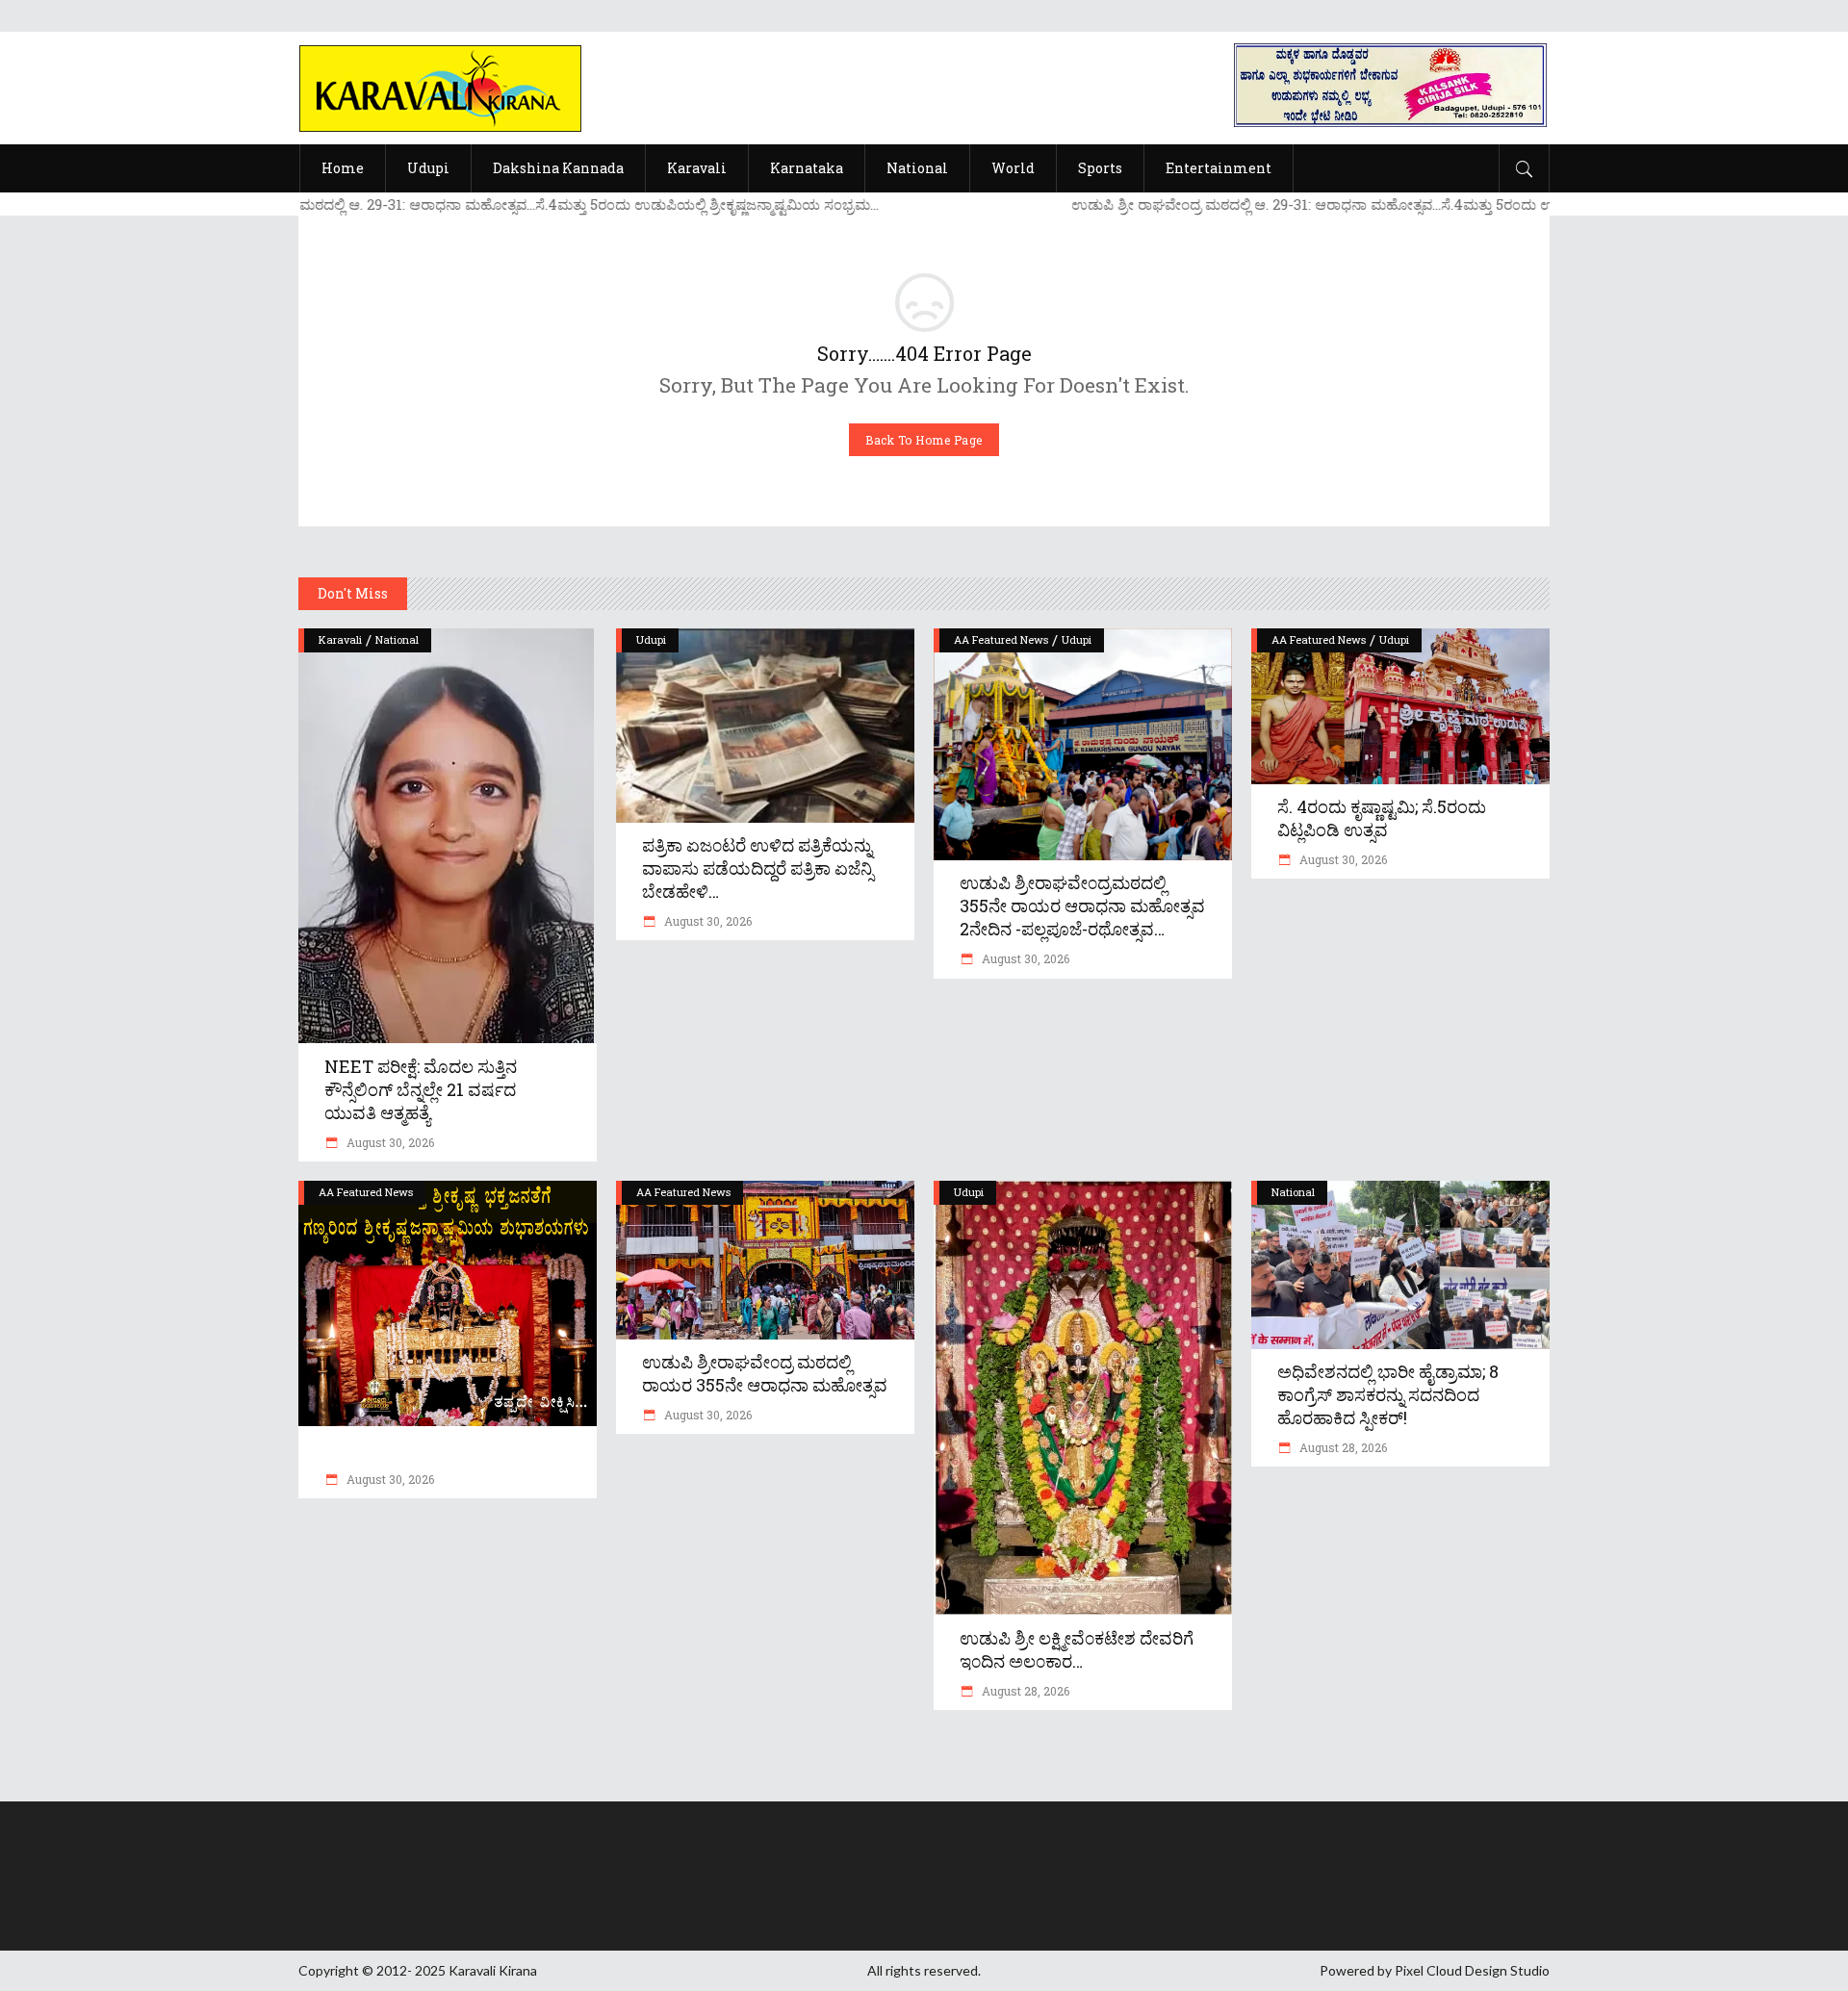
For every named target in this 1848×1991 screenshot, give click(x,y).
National (397, 639)
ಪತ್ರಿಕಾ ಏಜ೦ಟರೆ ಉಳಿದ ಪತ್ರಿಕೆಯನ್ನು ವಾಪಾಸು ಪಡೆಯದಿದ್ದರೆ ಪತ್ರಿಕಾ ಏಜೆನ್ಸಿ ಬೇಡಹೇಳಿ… (757, 868)
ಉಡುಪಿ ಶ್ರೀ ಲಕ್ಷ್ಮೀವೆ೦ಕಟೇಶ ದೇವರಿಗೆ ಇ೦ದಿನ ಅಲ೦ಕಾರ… (1077, 1649)
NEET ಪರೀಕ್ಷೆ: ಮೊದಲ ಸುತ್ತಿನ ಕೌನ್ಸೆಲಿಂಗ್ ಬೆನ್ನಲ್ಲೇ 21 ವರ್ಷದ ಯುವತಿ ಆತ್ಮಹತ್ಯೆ (421, 1089)
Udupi (651, 639)
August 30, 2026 (389, 1142)
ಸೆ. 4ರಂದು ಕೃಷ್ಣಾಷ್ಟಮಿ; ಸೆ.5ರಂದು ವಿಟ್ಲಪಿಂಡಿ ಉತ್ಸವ (1382, 818)
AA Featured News (1001, 639)
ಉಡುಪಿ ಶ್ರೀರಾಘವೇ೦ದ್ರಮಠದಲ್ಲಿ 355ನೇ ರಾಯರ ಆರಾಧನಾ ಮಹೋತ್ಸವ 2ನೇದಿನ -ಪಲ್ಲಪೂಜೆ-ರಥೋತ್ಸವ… (1082, 906)
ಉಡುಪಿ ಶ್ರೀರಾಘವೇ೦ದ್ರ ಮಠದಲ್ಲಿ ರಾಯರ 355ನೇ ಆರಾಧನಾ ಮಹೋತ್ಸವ (765, 1373)
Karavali (340, 639)
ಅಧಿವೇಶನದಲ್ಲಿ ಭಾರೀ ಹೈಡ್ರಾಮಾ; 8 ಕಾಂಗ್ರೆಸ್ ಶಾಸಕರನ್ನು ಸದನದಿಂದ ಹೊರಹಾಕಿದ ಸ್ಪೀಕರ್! (1388, 1394)
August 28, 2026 (1024, 1691)
